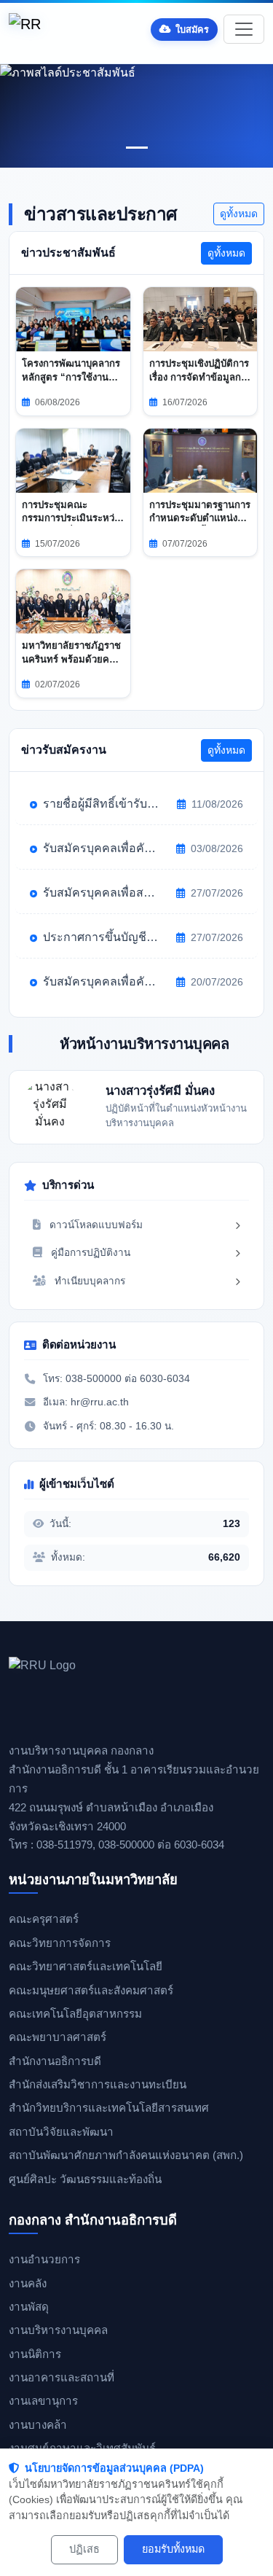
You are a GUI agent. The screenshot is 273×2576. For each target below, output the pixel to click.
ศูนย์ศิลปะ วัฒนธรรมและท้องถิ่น (85, 2179)
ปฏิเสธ (84, 2549)
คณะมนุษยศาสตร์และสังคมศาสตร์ (91, 1990)
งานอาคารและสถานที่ (62, 2377)
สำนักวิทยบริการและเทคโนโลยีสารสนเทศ (109, 2108)
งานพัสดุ (29, 2307)
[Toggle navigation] (244, 29)
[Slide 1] (137, 148)
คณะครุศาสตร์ (44, 1919)
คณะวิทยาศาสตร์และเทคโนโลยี (86, 1966)
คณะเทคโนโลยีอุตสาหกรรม (75, 2014)
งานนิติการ (35, 2354)
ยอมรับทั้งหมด (173, 2549)
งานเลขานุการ (43, 2401)
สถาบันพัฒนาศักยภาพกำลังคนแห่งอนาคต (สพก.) (126, 2155)
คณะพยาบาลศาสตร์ (58, 2037)
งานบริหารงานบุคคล (58, 2330)
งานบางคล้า (38, 2425)
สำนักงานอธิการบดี (55, 2061)
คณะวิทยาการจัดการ (60, 1943)
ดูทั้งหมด (239, 214)
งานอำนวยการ (44, 2259)
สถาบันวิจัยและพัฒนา (61, 2132)
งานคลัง (28, 2283)
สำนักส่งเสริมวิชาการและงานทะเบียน (98, 2084)
